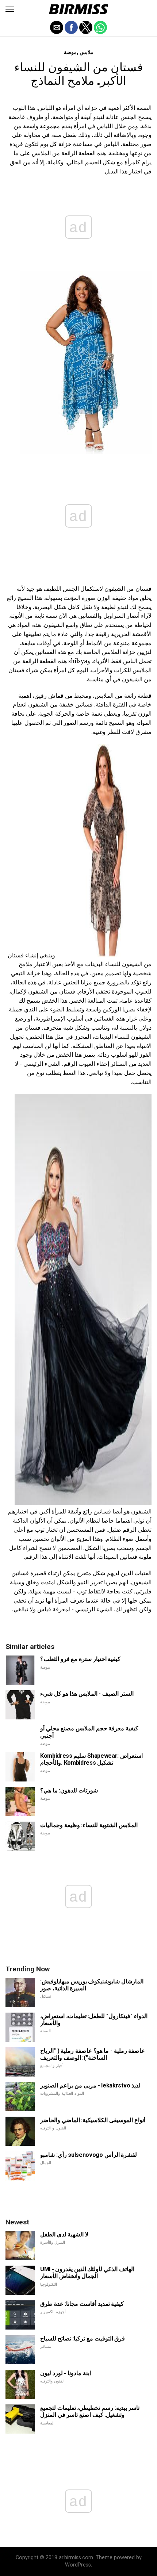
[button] (10, 9)
